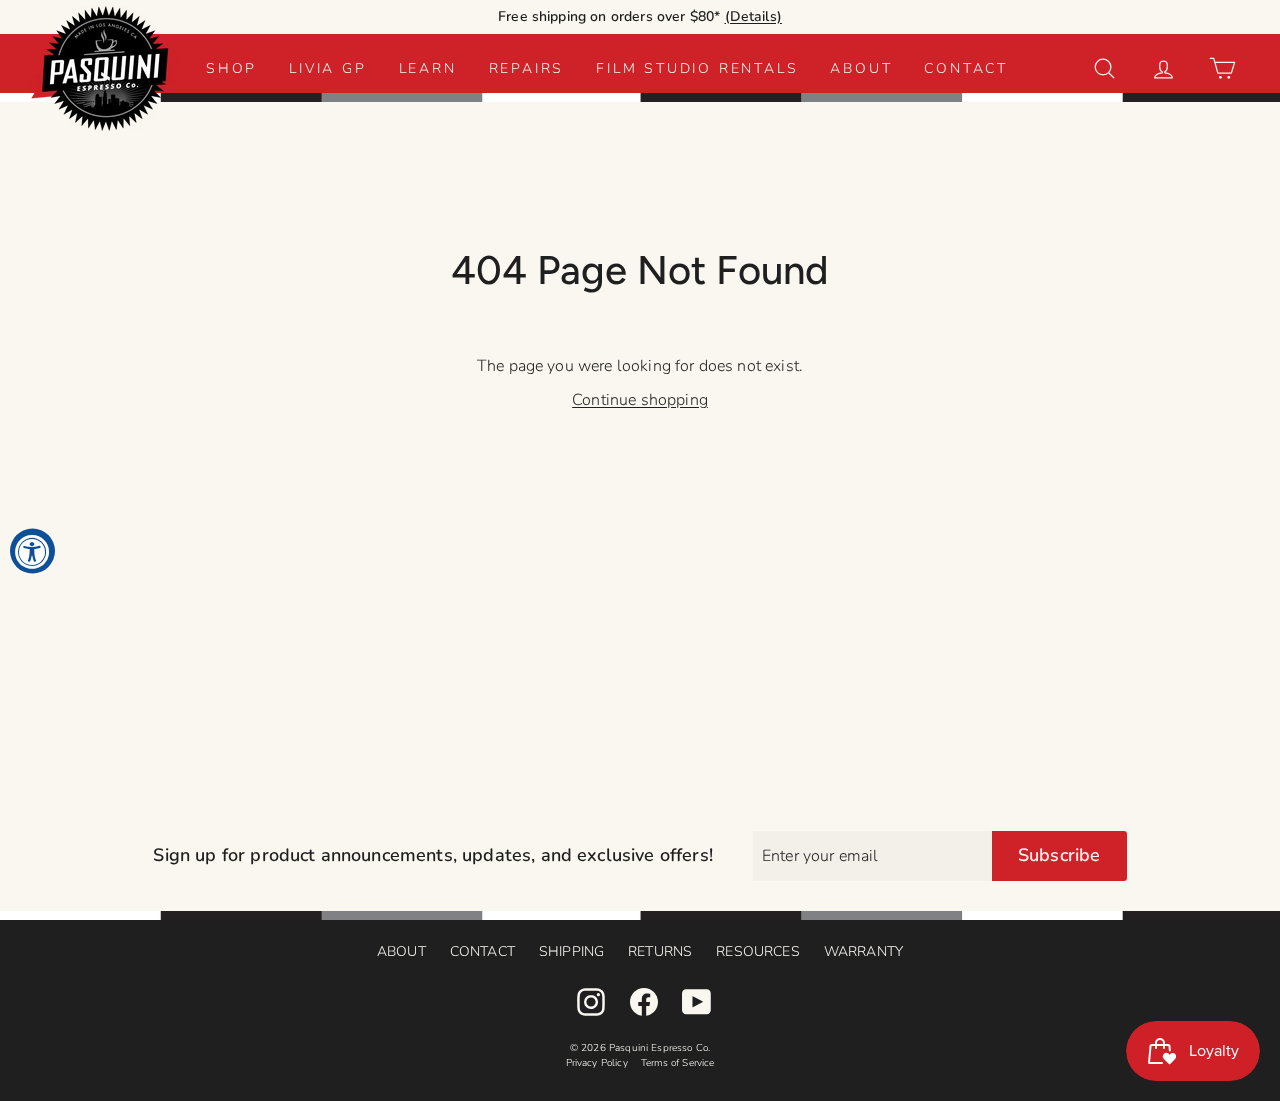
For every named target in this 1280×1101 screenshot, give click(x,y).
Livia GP (327, 68)
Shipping (571, 951)
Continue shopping (640, 400)
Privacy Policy (597, 1063)
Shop (231, 68)
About (861, 68)
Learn (428, 68)
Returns (660, 951)
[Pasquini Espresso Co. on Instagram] (591, 1002)
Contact (966, 68)
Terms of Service (678, 1063)
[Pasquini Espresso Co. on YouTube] (697, 1002)
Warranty (863, 951)
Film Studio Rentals (697, 68)
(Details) (753, 16)
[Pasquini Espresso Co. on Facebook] (644, 1002)
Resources (757, 951)
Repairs (527, 68)
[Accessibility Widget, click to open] (32, 550)
